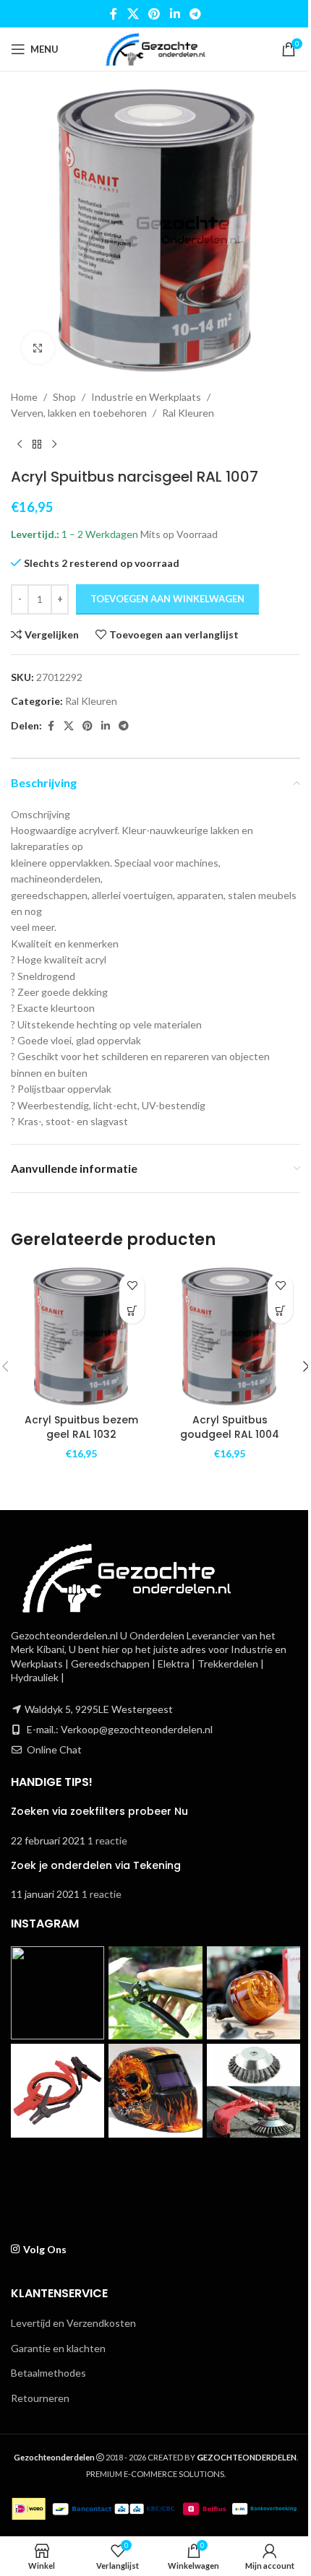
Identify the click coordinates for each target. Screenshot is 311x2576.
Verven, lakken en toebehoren (79, 413)
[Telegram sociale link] (195, 14)
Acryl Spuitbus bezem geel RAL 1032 (81, 1427)
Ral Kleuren (188, 413)
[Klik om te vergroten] (38, 348)
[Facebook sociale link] (114, 14)
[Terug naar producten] (37, 445)
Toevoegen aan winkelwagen (167, 599)
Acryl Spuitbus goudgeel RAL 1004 (230, 1427)
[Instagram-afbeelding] (57, 1993)
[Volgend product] (54, 445)
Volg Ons (45, 2249)
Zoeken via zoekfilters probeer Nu (99, 1811)
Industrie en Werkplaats (146, 397)
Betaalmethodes (48, 2373)
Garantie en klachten (58, 2348)
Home (24, 397)
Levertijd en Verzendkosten (73, 2323)
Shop (64, 397)
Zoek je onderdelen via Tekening (96, 1865)
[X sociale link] (133, 14)
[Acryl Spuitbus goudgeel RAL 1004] (230, 1336)
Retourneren (40, 2398)
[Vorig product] (20, 445)
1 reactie (107, 1840)
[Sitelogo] (155, 48)
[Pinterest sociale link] (154, 14)
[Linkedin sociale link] (175, 14)
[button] (132, 1311)
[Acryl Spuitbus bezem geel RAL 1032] (81, 1336)
